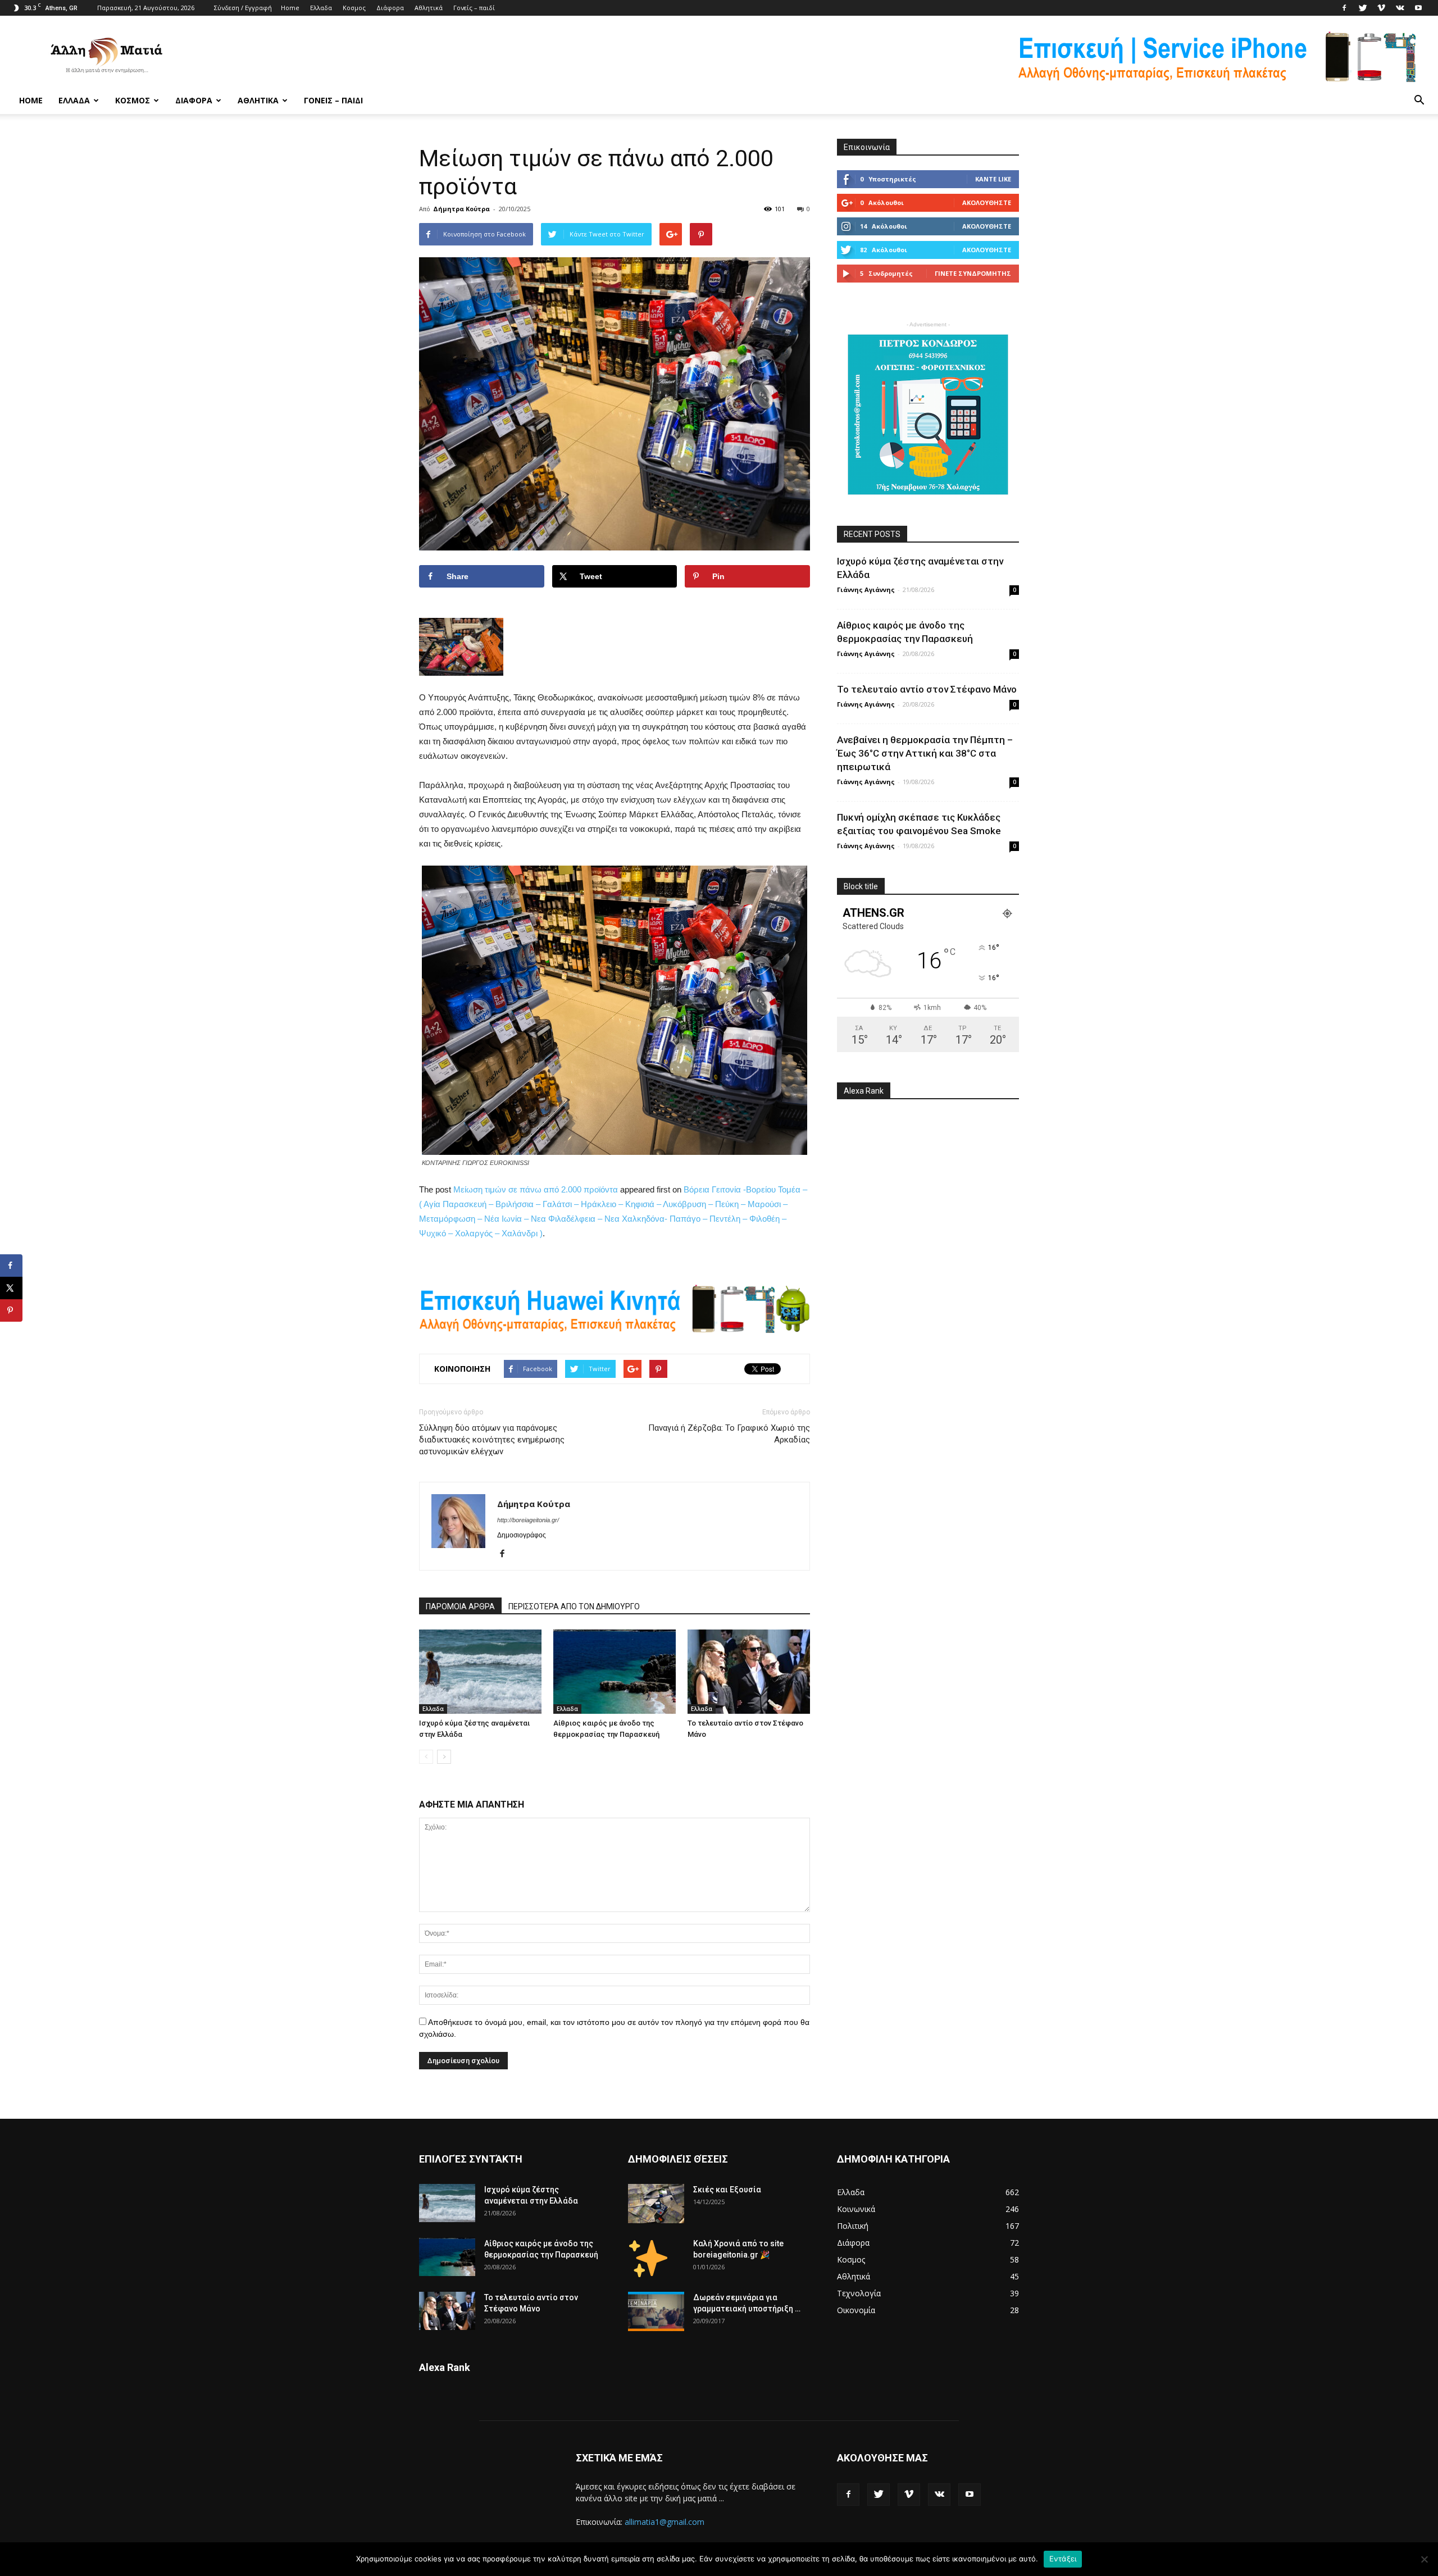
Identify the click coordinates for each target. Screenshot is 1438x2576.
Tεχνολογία (859, 2293)
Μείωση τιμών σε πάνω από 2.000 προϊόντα (536, 1189)
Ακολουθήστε (987, 202)
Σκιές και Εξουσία (727, 2190)
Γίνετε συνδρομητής (973, 273)
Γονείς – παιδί (474, 8)
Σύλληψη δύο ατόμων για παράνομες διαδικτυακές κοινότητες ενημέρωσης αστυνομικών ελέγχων (492, 1440)
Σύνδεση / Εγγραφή (243, 8)
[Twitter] (1363, 8)
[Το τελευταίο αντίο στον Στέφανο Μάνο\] (749, 1672)
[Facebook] (1344, 8)
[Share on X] (11, 1288)
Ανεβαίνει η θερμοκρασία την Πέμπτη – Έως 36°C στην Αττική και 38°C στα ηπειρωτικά (925, 753)
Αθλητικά (429, 8)
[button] (1419, 101)
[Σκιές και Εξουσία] (656, 2204)
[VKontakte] (1400, 8)
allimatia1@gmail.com (665, 2522)
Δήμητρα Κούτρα (461, 209)
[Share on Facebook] (11, 1266)
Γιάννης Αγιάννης (866, 590)
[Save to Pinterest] (11, 1310)
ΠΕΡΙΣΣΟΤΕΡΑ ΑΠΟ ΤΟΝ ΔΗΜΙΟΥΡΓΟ (574, 1606)
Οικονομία (856, 2310)
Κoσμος (354, 8)
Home (290, 8)
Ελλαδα (321, 8)
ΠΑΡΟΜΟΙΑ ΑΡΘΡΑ (460, 1606)
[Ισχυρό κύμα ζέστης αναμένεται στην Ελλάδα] (480, 1672)
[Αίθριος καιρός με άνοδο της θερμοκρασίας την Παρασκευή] (615, 1672)
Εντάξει (1063, 2559)
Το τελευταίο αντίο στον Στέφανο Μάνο (927, 689)
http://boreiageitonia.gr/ (528, 1520)
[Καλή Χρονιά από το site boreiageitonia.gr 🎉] (648, 2258)
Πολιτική (853, 2226)
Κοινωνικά (856, 2209)
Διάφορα (390, 8)
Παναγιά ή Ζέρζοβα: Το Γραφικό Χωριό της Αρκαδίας (729, 1434)
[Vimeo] (1381, 8)
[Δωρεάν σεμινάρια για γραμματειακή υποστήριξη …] (656, 2311)
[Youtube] (1418, 8)
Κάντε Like (993, 179)
